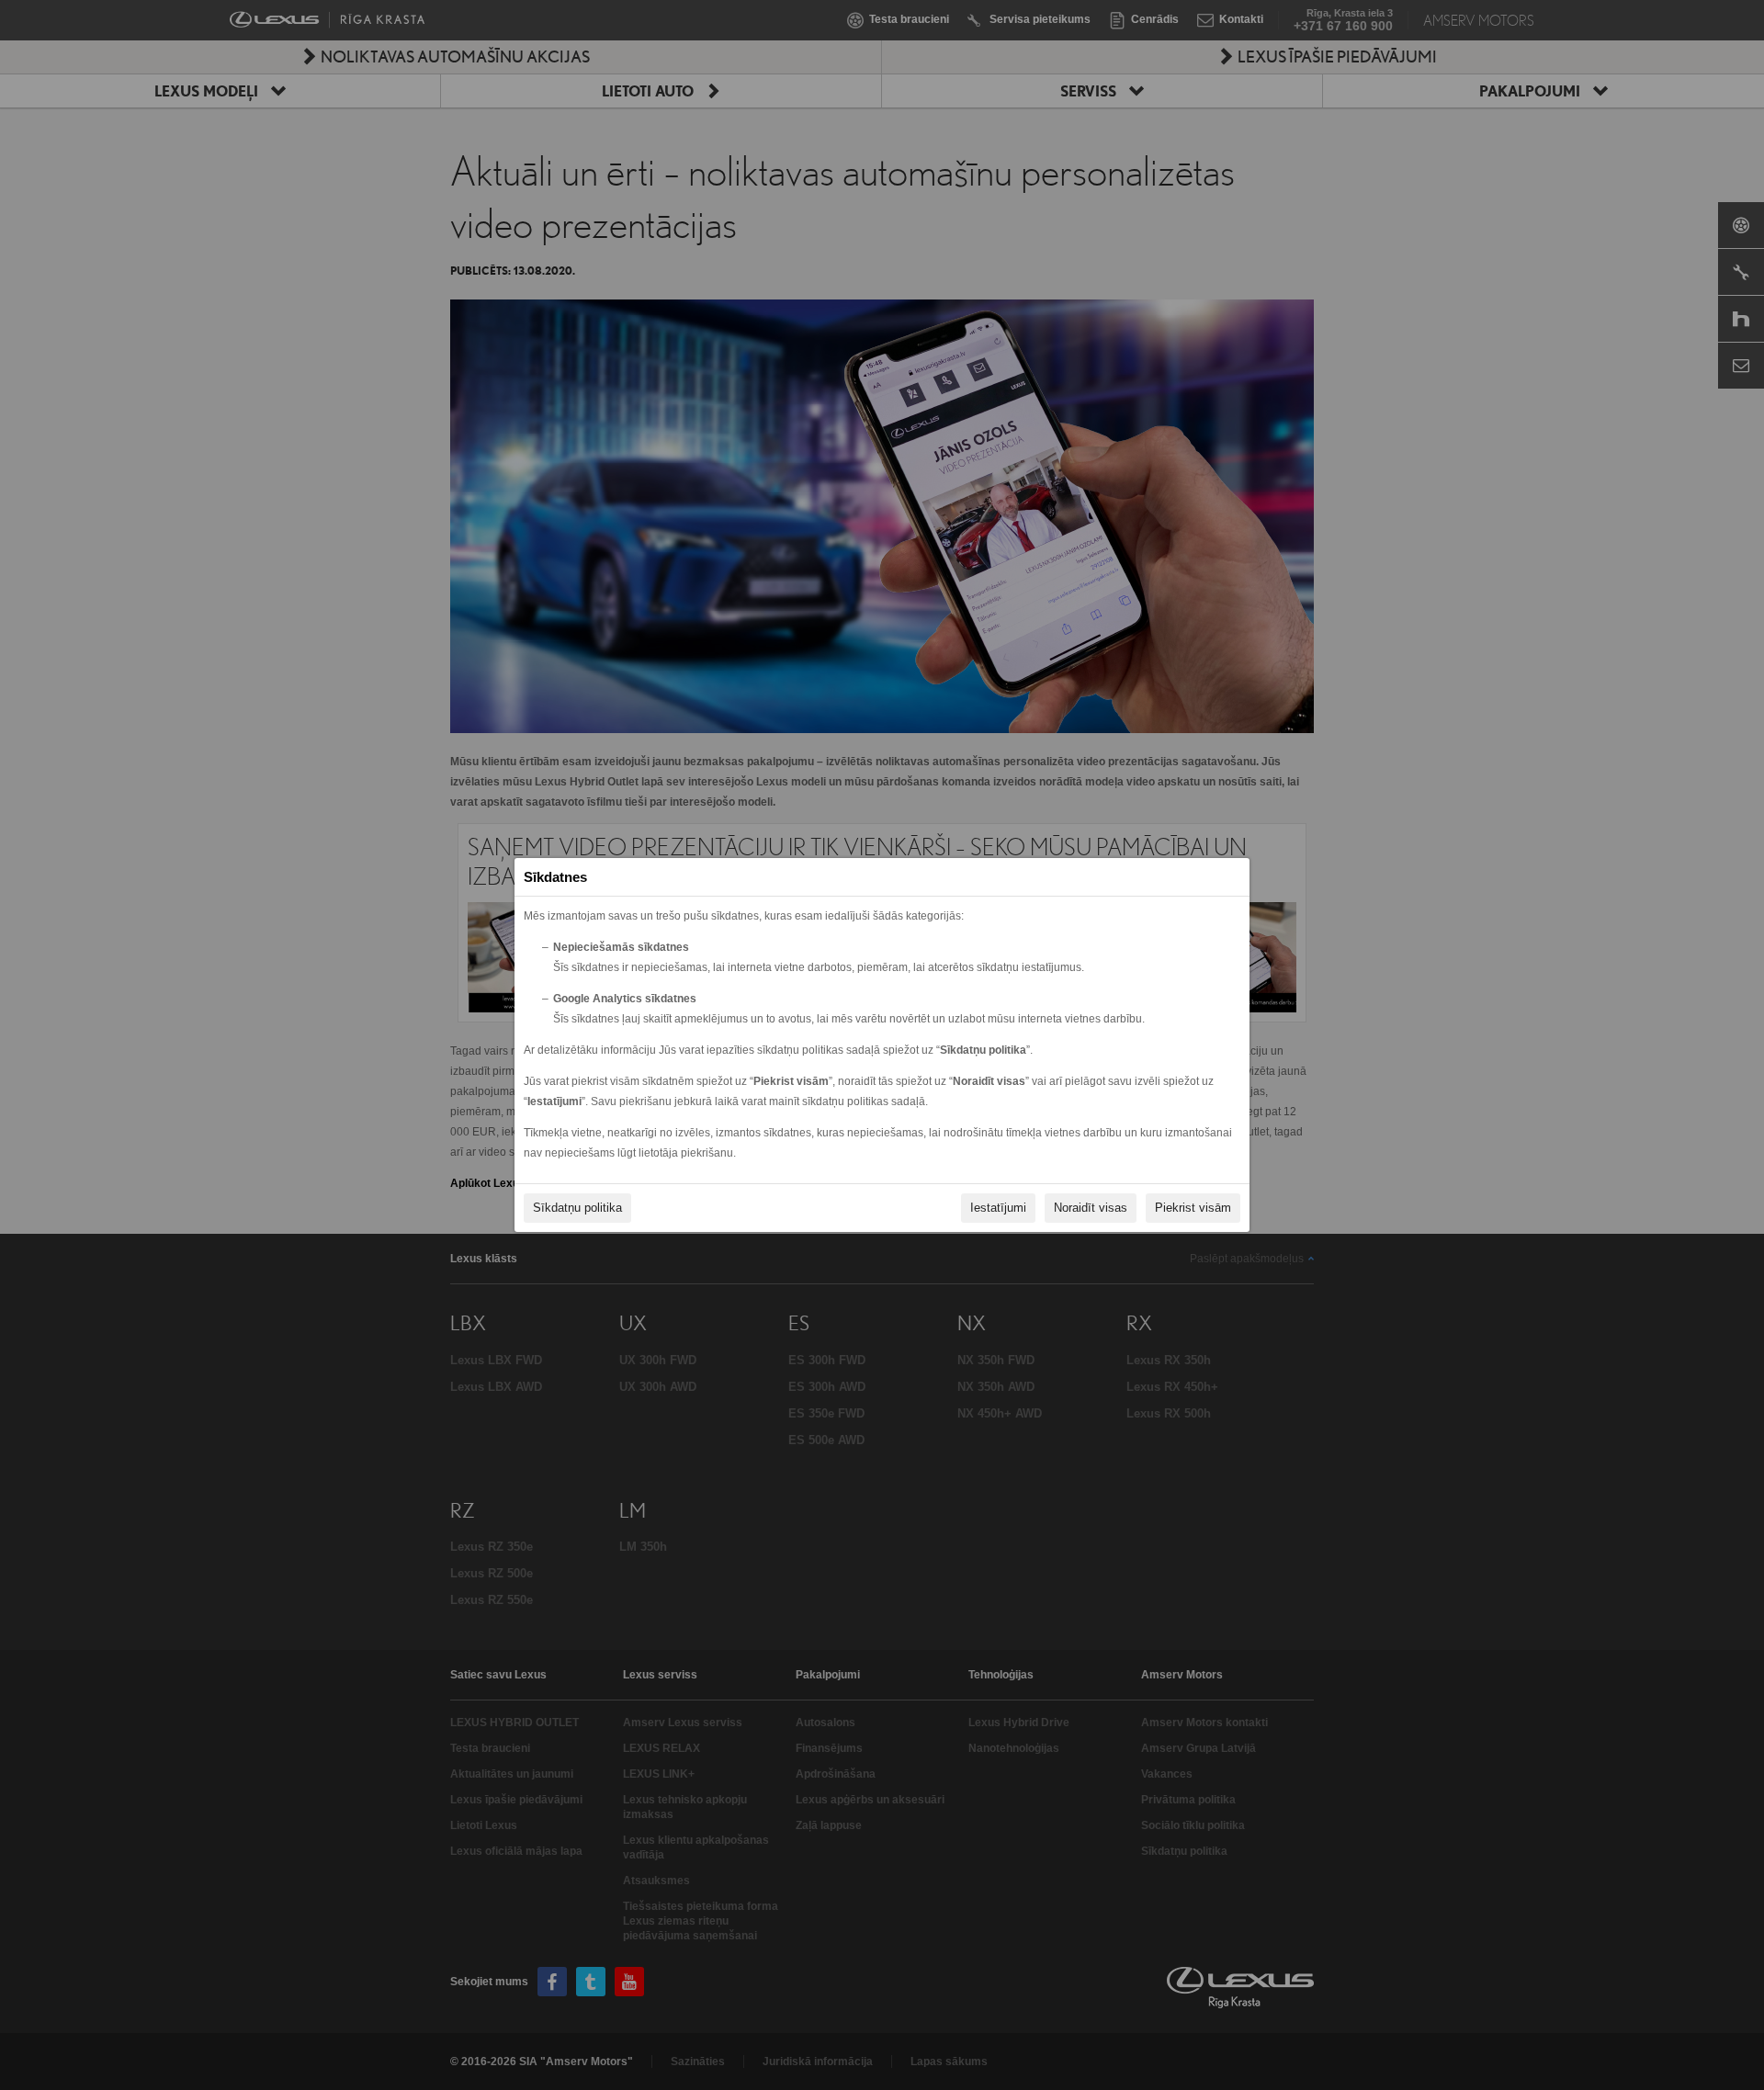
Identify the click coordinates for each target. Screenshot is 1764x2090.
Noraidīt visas (1091, 1208)
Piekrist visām (1193, 1208)
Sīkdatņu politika (577, 1208)
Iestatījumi (998, 1208)
